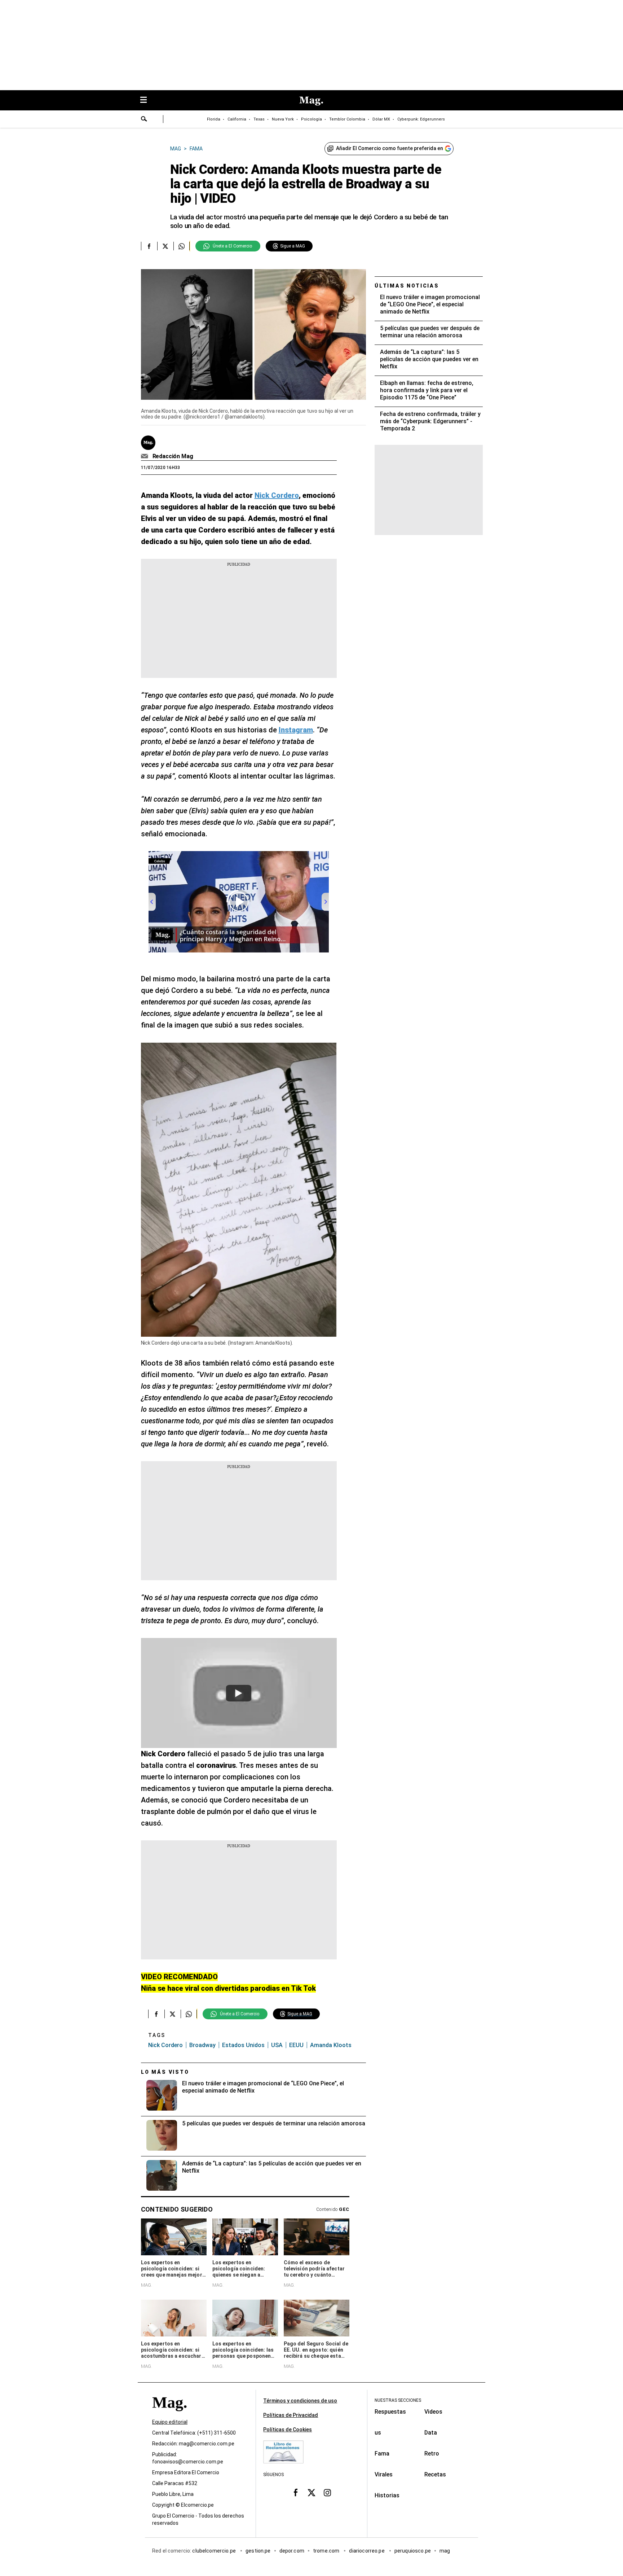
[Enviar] (144, 120)
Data (431, 2433)
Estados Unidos (243, 2045)
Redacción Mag (173, 456)
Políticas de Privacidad (291, 2415)
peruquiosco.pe (413, 2551)
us (378, 2433)
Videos (433, 2412)
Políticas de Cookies (288, 2430)
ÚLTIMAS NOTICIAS (407, 286)
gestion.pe (258, 2551)
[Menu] (147, 100)
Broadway (202, 2045)
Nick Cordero (165, 2045)
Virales (384, 2474)
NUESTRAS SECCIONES (398, 2400)
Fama (382, 2454)
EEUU (296, 2045)
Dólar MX (381, 119)
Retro (432, 2454)
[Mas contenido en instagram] (327, 2493)
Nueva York (283, 119)
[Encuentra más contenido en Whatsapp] (182, 246)
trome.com (327, 2551)
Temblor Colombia (347, 119)
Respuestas (390, 2412)
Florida (214, 119)
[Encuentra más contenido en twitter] (165, 246)
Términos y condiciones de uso (300, 2401)
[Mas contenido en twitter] (311, 2493)
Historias (387, 2495)
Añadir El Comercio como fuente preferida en (390, 148)
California (237, 119)
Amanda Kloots (331, 2045)
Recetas (435, 2474)
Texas (259, 119)
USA (277, 2045)
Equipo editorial (170, 2422)
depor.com (292, 2551)
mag (445, 2551)
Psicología (311, 119)
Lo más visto (165, 2072)
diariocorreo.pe (367, 2551)
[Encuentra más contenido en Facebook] (149, 246)
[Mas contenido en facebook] (296, 2493)
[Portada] (169, 2416)
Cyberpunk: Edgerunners (421, 119)
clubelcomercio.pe (215, 2551)
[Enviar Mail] (145, 456)
